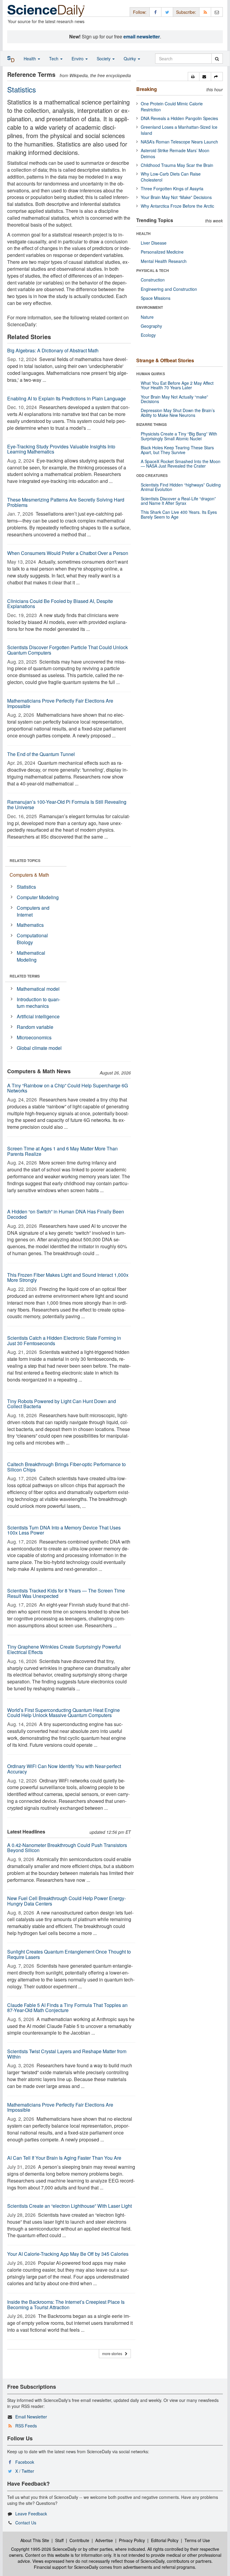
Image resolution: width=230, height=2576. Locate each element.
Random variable (35, 1027)
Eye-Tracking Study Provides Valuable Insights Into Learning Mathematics (61, 449)
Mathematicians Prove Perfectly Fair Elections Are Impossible (60, 703)
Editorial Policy (165, 2540)
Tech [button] (54, 59)
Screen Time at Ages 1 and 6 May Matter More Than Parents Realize (62, 1151)
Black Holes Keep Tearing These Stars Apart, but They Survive (177, 450)
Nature (147, 317)
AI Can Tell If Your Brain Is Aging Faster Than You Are (64, 2158)
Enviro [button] (78, 59)
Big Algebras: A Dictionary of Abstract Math (53, 350)
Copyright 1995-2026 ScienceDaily (44, 2549)
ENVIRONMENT (150, 307)
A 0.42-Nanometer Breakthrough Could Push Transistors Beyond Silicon (67, 1848)
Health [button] (30, 59)
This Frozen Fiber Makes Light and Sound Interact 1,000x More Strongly (68, 1277)
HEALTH (143, 233)
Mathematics (30, 925)
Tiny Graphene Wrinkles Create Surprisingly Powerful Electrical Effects (64, 1649)
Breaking (147, 89)
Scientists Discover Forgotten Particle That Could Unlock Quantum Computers (68, 650)
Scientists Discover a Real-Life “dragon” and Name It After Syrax (178, 501)
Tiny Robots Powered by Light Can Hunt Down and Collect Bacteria (62, 1404)
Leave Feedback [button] (31, 2514)
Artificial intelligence (38, 1016)
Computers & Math (29, 875)
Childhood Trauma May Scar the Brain (177, 165)
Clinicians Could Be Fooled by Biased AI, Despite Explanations (60, 604)
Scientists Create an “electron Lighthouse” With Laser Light (69, 2206)
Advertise (104, 2540)
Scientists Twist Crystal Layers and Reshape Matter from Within (67, 2054)
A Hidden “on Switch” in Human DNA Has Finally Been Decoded (66, 1214)
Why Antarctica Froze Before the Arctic (177, 206)
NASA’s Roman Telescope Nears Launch (179, 142)
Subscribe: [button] (186, 12)
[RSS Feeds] (205, 12)
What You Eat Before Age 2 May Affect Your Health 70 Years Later (177, 385)
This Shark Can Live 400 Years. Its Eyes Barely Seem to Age (179, 514)
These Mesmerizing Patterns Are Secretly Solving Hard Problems (66, 502)
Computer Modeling (38, 897)
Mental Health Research (164, 261)
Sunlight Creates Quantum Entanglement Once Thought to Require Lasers (69, 1954)
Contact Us (26, 2523)
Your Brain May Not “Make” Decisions (176, 197)
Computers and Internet (33, 911)
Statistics (26, 887)
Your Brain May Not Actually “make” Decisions (174, 399)
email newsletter (142, 36)
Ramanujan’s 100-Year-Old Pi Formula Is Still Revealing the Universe (67, 804)
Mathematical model (38, 989)
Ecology (148, 335)
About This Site (35, 2540)
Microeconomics (34, 1037)
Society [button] (104, 59)
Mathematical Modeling (31, 956)
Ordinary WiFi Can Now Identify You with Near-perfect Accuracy (64, 1769)
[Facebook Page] (155, 12)
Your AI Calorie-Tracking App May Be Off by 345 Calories (68, 2254)
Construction (153, 280)
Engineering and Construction (169, 289)
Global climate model (39, 1048)
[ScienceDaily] (46, 10)
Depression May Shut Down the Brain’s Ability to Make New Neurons (178, 413)
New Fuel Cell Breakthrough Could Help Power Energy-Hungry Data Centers (66, 1901)
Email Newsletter (31, 2417)
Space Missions (156, 298)
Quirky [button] (130, 59)
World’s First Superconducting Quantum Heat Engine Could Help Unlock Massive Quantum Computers (63, 1713)
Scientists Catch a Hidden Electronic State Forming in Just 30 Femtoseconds (64, 1341)
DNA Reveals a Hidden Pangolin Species (179, 118)
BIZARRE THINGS (152, 424)
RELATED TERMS (25, 976)
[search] (217, 59)
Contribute (79, 2540)
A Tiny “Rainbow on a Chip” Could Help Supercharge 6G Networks (68, 1088)
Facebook (25, 2462)
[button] (194, 77)
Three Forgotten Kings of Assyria (172, 188)
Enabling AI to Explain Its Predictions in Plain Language (66, 398)
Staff (59, 2540)
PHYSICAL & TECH (153, 270)
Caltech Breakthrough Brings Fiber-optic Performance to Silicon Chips (66, 1467)
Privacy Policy (132, 2540)
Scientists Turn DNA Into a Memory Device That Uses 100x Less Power (64, 1530)
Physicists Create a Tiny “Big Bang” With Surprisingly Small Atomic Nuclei (179, 436)
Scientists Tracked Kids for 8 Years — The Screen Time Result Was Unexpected (66, 1593)
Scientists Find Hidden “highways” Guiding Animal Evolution (181, 487)
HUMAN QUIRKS (151, 374)
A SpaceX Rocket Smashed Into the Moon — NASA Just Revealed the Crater (181, 464)
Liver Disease (154, 243)
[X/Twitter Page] (167, 12)
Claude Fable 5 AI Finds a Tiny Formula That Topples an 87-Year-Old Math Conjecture (67, 2008)
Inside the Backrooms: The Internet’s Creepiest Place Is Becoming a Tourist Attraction (66, 2305)
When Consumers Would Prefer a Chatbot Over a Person (68, 553)
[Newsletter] (217, 12)
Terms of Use (197, 2540)
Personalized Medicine (162, 252)
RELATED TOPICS (25, 860)
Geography (151, 326)
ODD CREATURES (152, 475)
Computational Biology (32, 939)
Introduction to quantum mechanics (38, 1003)
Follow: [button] (140, 12)
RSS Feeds (26, 2426)
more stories (114, 2353)
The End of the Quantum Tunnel (41, 754)
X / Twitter (25, 2471)
